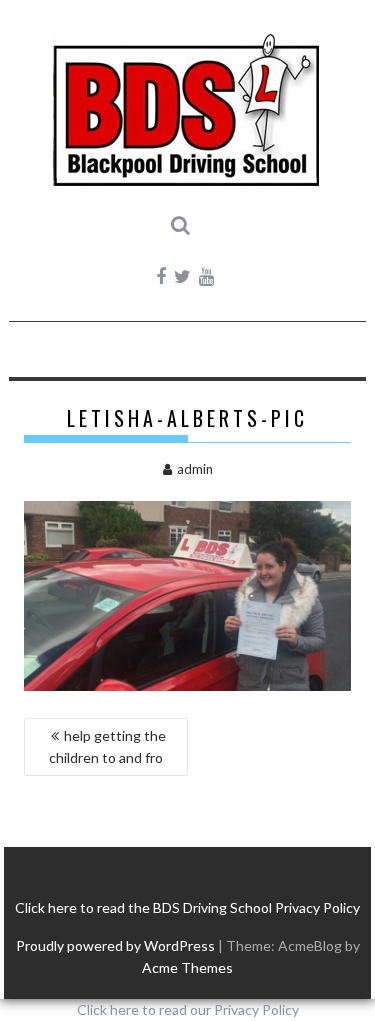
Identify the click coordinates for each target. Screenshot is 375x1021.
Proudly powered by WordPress (115, 945)
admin (195, 469)
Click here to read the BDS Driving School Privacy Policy (187, 907)
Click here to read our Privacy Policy (188, 1009)
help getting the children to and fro (107, 746)
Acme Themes (187, 967)
